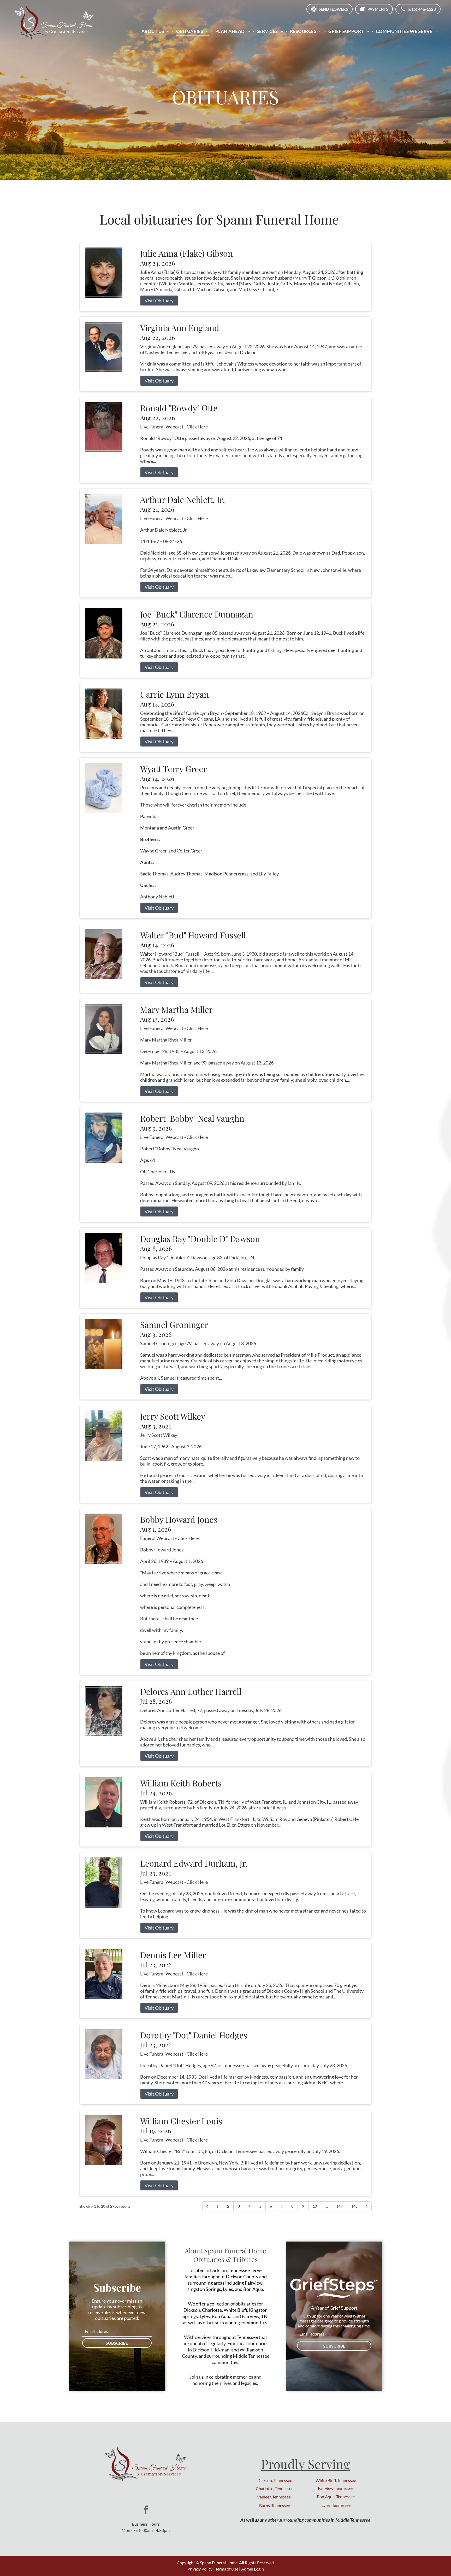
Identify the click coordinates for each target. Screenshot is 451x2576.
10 (315, 2206)
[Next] (367, 2206)
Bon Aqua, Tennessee (336, 2496)
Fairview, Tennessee (336, 2488)
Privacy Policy (200, 2569)
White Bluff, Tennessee (336, 2480)
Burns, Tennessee (275, 2505)
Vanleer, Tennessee (274, 2497)
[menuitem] (156, 31)
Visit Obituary (159, 301)
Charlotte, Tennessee (275, 2488)
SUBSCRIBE (117, 2343)
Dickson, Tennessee (275, 2480)
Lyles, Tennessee (336, 2505)
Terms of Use (227, 2569)
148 (354, 2206)
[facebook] (146, 2510)
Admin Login (253, 2569)
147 (340, 2206)
